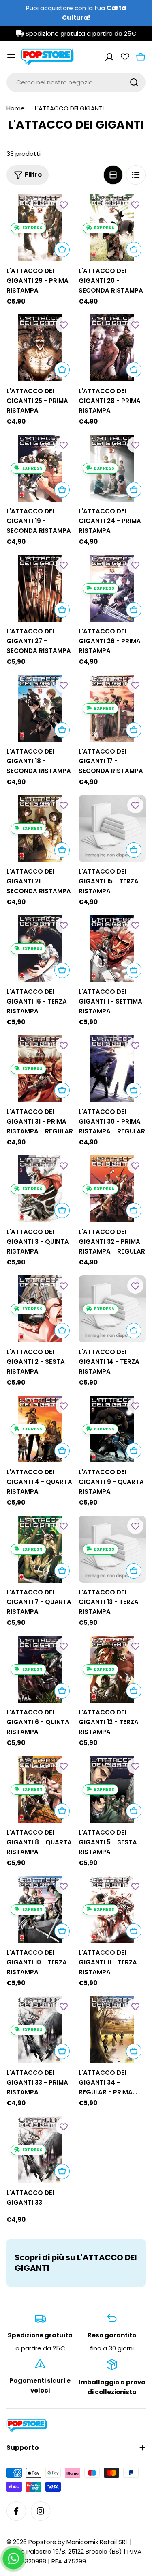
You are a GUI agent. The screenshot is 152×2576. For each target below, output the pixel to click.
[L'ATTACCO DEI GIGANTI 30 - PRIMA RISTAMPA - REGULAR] (112, 1069)
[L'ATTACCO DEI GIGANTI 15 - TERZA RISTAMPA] (112, 829)
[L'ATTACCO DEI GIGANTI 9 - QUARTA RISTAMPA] (112, 1429)
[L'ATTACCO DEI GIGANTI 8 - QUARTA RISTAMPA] (40, 1790)
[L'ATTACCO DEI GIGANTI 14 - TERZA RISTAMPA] (112, 1309)
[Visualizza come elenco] (136, 175)
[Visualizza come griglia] (113, 175)
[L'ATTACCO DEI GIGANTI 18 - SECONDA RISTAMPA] (40, 709)
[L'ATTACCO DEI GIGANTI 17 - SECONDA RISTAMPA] (112, 709)
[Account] (109, 57)
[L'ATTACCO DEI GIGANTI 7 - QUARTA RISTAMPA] (40, 1549)
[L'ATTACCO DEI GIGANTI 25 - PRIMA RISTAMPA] (40, 348)
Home (16, 108)
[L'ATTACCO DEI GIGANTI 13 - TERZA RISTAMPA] (112, 1549)
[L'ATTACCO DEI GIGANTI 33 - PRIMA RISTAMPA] (40, 2030)
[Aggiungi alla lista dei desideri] (64, 205)
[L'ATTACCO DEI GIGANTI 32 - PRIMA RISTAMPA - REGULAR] (112, 1189)
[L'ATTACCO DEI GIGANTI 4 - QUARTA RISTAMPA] (40, 1429)
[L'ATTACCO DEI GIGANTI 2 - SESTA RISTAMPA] (40, 1309)
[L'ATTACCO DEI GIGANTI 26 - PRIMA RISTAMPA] (112, 588)
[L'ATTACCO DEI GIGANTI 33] (40, 2150)
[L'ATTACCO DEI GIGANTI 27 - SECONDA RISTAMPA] (40, 588)
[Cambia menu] (11, 57)
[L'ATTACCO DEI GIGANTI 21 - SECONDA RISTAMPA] (40, 829)
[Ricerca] (134, 82)
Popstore (42, 2542)
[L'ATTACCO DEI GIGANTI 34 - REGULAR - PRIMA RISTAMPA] (112, 2030)
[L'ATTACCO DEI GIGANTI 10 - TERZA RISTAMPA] (40, 1910)
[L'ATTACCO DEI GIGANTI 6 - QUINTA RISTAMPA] (40, 1669)
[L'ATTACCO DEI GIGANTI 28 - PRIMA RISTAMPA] (112, 348)
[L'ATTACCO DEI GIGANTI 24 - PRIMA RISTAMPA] (112, 468)
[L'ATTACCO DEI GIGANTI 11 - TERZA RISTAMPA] (112, 1910)
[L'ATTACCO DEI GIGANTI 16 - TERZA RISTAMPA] (40, 949)
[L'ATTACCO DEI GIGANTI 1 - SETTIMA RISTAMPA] (112, 949)
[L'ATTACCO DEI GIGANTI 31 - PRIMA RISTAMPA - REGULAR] (40, 1069)
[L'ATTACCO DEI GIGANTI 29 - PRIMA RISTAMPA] (40, 228)
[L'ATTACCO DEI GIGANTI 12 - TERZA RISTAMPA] (112, 1669)
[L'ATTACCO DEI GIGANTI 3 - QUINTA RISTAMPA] (40, 1189)
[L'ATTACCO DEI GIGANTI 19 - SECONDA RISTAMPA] (40, 468)
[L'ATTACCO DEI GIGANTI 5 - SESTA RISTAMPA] (112, 1790)
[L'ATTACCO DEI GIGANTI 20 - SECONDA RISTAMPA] (112, 228)
